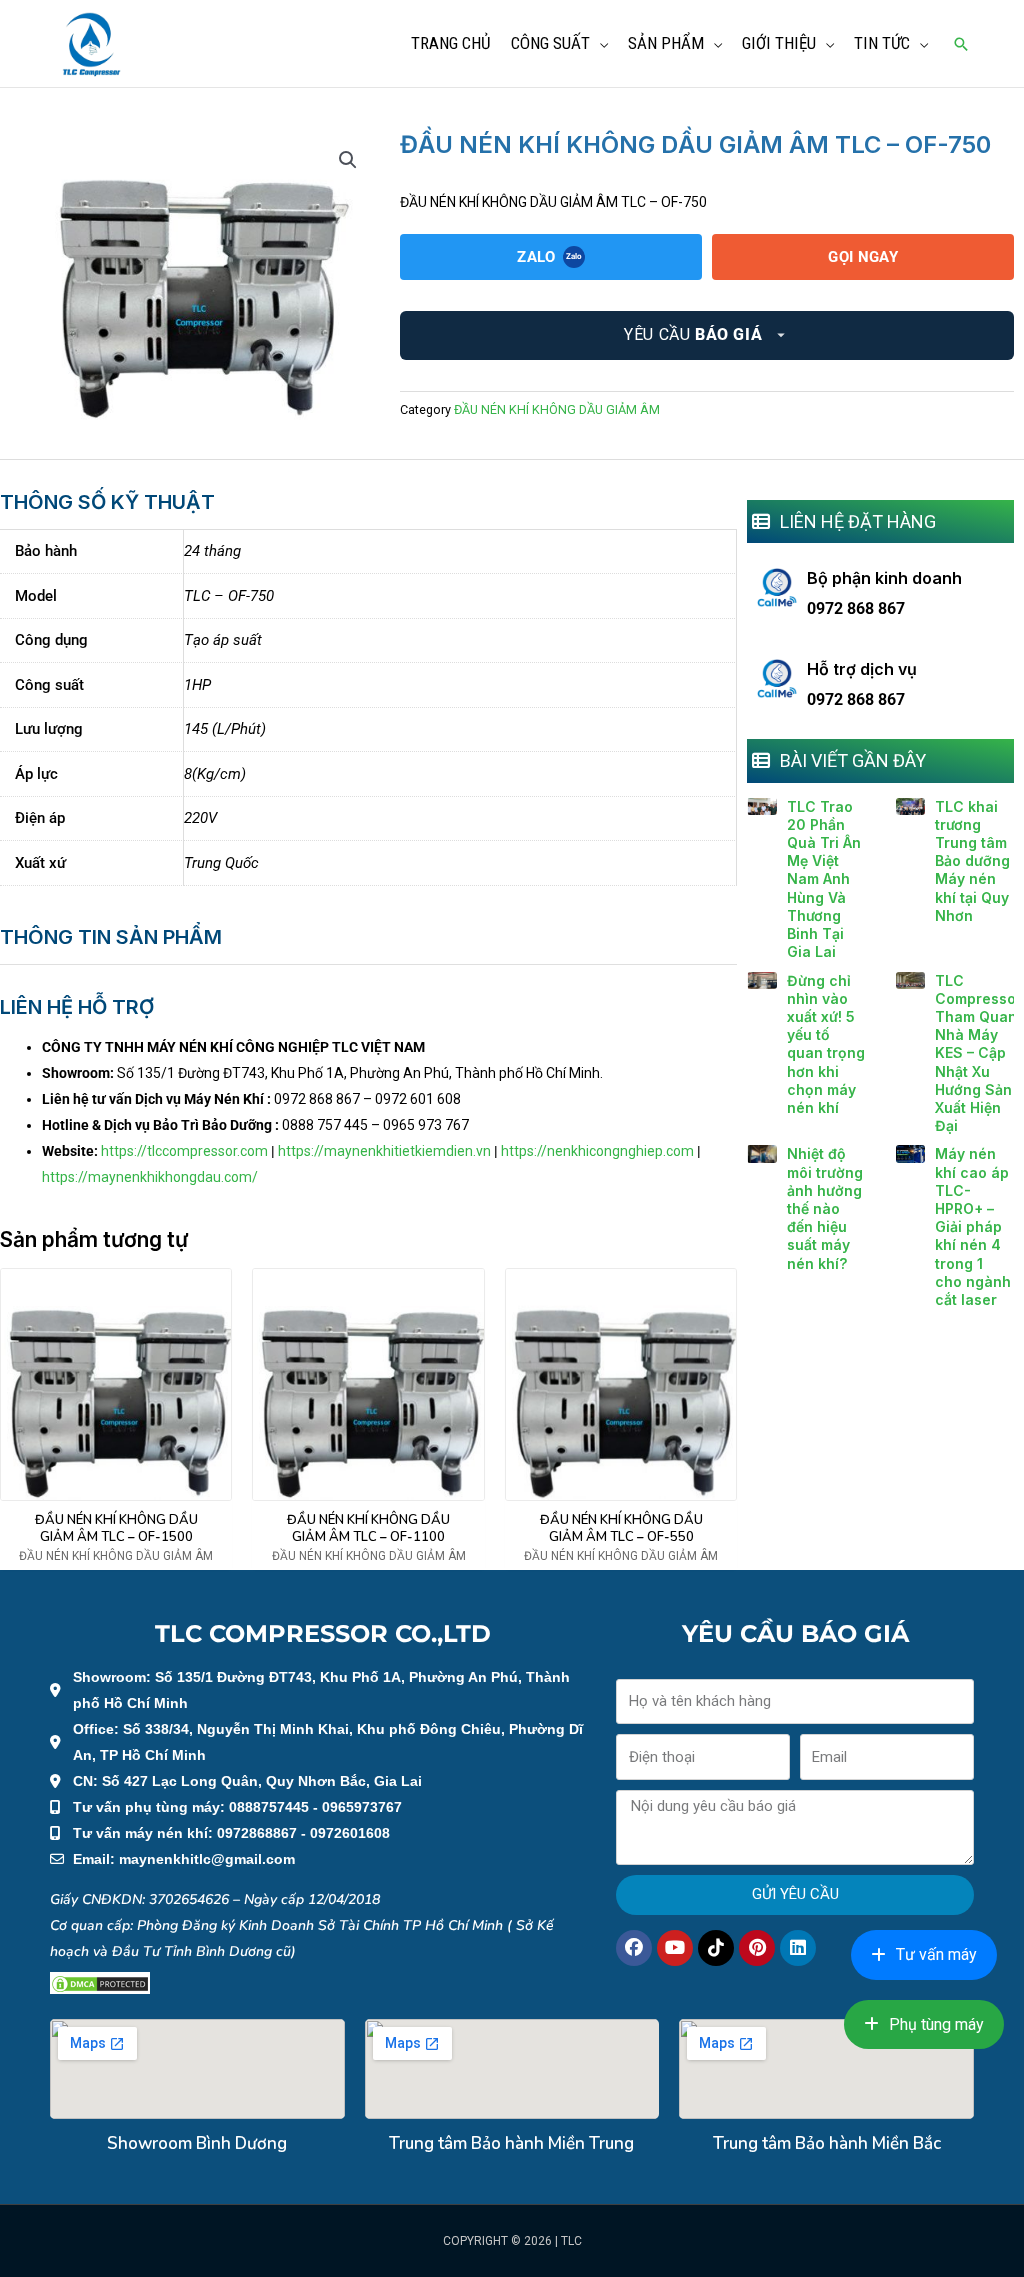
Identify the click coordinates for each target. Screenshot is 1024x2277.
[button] (961, 44)
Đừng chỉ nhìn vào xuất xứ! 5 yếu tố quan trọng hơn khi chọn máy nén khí (826, 1044)
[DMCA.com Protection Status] (100, 1983)
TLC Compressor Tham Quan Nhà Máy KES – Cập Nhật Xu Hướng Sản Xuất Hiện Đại (978, 1053)
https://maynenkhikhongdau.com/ (150, 1177)
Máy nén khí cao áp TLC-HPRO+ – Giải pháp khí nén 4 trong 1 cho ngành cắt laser (973, 1226)
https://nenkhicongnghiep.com (597, 1151)
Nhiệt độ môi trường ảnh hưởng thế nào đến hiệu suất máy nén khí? (825, 1208)
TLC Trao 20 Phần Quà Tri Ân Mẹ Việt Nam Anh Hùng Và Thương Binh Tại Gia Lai (824, 879)
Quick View (116, 1486)
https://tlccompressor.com (184, 1151)
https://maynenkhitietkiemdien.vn (384, 1151)
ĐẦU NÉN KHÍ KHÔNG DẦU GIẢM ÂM (557, 409)
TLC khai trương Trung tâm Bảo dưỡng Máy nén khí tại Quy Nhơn (972, 861)
